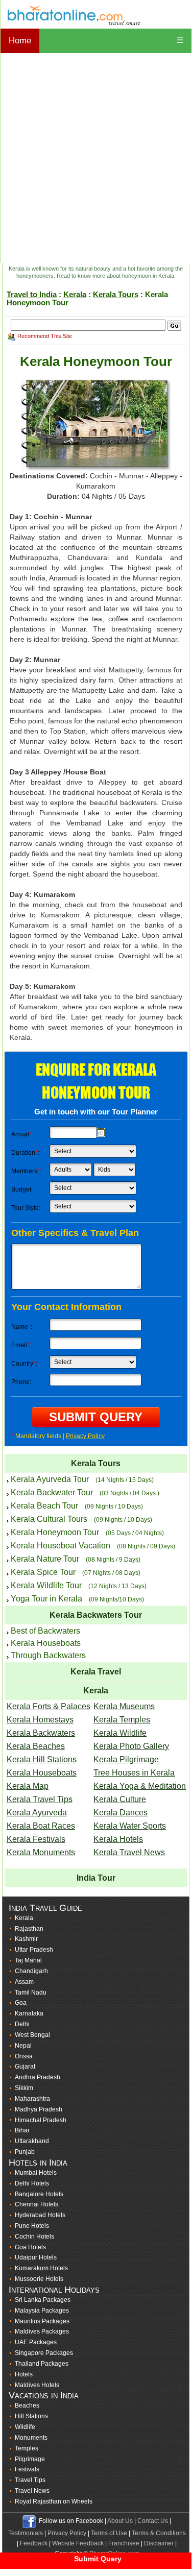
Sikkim (24, 2088)
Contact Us (153, 2521)
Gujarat (25, 2067)
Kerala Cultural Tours (49, 1519)
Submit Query (98, 2559)
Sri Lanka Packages (43, 2300)
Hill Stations (31, 2416)
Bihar (22, 2130)
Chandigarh (31, 1971)
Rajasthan (29, 1929)
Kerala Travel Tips (40, 1799)
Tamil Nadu (31, 1992)
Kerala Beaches (36, 1746)
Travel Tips (30, 2480)
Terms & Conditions (159, 2533)
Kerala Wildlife (120, 1733)
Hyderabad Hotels (40, 2215)
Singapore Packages (44, 2353)
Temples (27, 2448)
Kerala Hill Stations (42, 1759)
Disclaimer (159, 2543)
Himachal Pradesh (41, 2120)
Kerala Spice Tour (43, 1572)
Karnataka (29, 2013)
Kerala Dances (121, 1813)
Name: (22, 1327)
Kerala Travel (96, 1672)
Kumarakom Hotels (41, 2268)
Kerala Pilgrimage (126, 1759)
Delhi (22, 2024)
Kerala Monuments (41, 1852)
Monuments (31, 2438)
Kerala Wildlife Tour (46, 1585)
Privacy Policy (85, 1436)
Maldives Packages (42, 2331)
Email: (21, 1345)
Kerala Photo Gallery (131, 1746)
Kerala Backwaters (41, 1733)
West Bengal (32, 2035)
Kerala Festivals (36, 1839)
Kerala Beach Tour (44, 1506)
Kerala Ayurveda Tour (50, 1479)
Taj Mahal (28, 1960)
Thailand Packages (42, 2364)
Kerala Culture (120, 1799)
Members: (26, 1171)
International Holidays (54, 2290)
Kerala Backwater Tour (52, 1492)
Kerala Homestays (40, 1720)
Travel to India (32, 294)
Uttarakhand (32, 2141)
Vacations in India (44, 2395)
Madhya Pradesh (39, 2109)
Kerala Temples (122, 1720)
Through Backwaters (48, 1655)
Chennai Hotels (37, 2204)
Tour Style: (26, 1208)
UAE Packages (36, 2342)
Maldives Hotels (37, 2385)
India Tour (96, 1878)
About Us (120, 2521)
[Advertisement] (96, 158)
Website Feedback (78, 2543)
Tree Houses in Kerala (134, 1773)
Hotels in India (38, 2162)
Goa (21, 2003)
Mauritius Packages (42, 2321)
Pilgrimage (30, 2459)
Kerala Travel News (129, 1852)
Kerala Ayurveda (37, 1813)
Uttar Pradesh (34, 1950)
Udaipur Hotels (36, 2257)
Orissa (24, 2056)
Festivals (27, 2469)
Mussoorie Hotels (39, 2279)
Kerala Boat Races (41, 1826)
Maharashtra (32, 2099)
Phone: (21, 1382)
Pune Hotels (32, 2226)
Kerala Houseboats (46, 1643)
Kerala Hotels (118, 1839)
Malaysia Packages (42, 2311)
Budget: (22, 1189)
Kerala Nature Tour (45, 1559)
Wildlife (25, 2427)
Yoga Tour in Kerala (46, 1599)
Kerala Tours (116, 294)
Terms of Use (109, 2533)
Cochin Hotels (34, 2237)
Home (20, 41)
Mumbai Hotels (36, 2173)
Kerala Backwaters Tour (96, 1615)
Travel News (32, 2491)
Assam (24, 1982)
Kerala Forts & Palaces (49, 1706)
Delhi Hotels (32, 2183)
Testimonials (26, 2533)
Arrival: (22, 1134)
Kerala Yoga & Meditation (140, 1786)
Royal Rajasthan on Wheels (54, 2501)
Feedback (34, 2543)
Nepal (23, 2046)
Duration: (25, 1153)
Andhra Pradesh (38, 2077)
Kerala (75, 294)
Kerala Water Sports (130, 1826)
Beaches (27, 2405)
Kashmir (26, 1939)
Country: (24, 1364)
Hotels (24, 2374)
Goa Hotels (30, 2247)
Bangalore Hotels (39, 2194)
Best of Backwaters (45, 1631)
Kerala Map (28, 1786)
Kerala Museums (124, 1706)
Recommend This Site (45, 336)
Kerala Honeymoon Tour (55, 1532)
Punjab (25, 2152)
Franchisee (124, 2543)
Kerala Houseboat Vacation (61, 1546)
